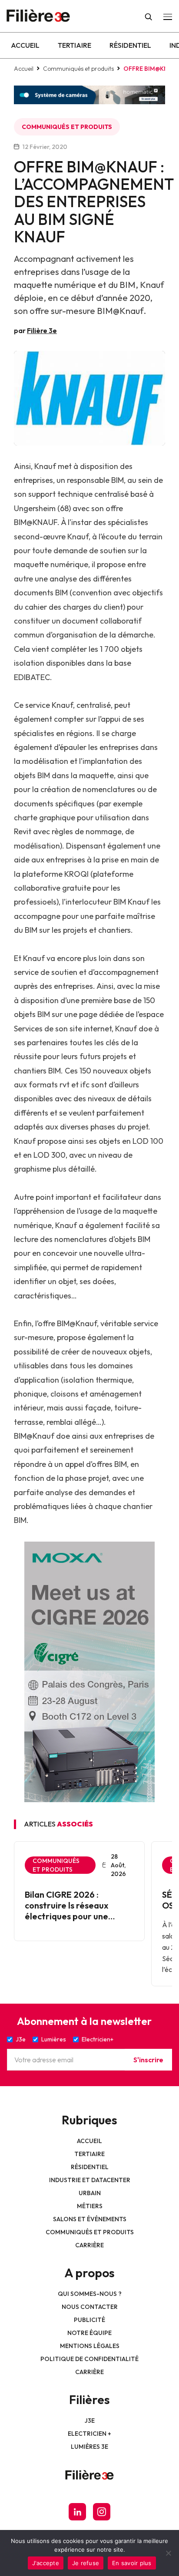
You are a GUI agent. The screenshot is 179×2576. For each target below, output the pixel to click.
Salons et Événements (90, 2219)
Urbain (90, 2193)
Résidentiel (130, 45)
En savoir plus (132, 2563)
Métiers (90, 2206)
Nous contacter (90, 2307)
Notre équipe (89, 2333)
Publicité (89, 2320)
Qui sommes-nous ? (90, 2294)
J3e (90, 2421)
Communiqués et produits (78, 69)
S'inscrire (148, 2060)
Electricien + (89, 2434)
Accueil (25, 45)
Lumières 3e (89, 2447)
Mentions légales (90, 2346)
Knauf (45, 466)
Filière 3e (42, 330)
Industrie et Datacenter (90, 2180)
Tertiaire (75, 45)
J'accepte (46, 2563)
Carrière (89, 2245)
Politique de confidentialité (89, 2359)
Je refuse (86, 2563)
